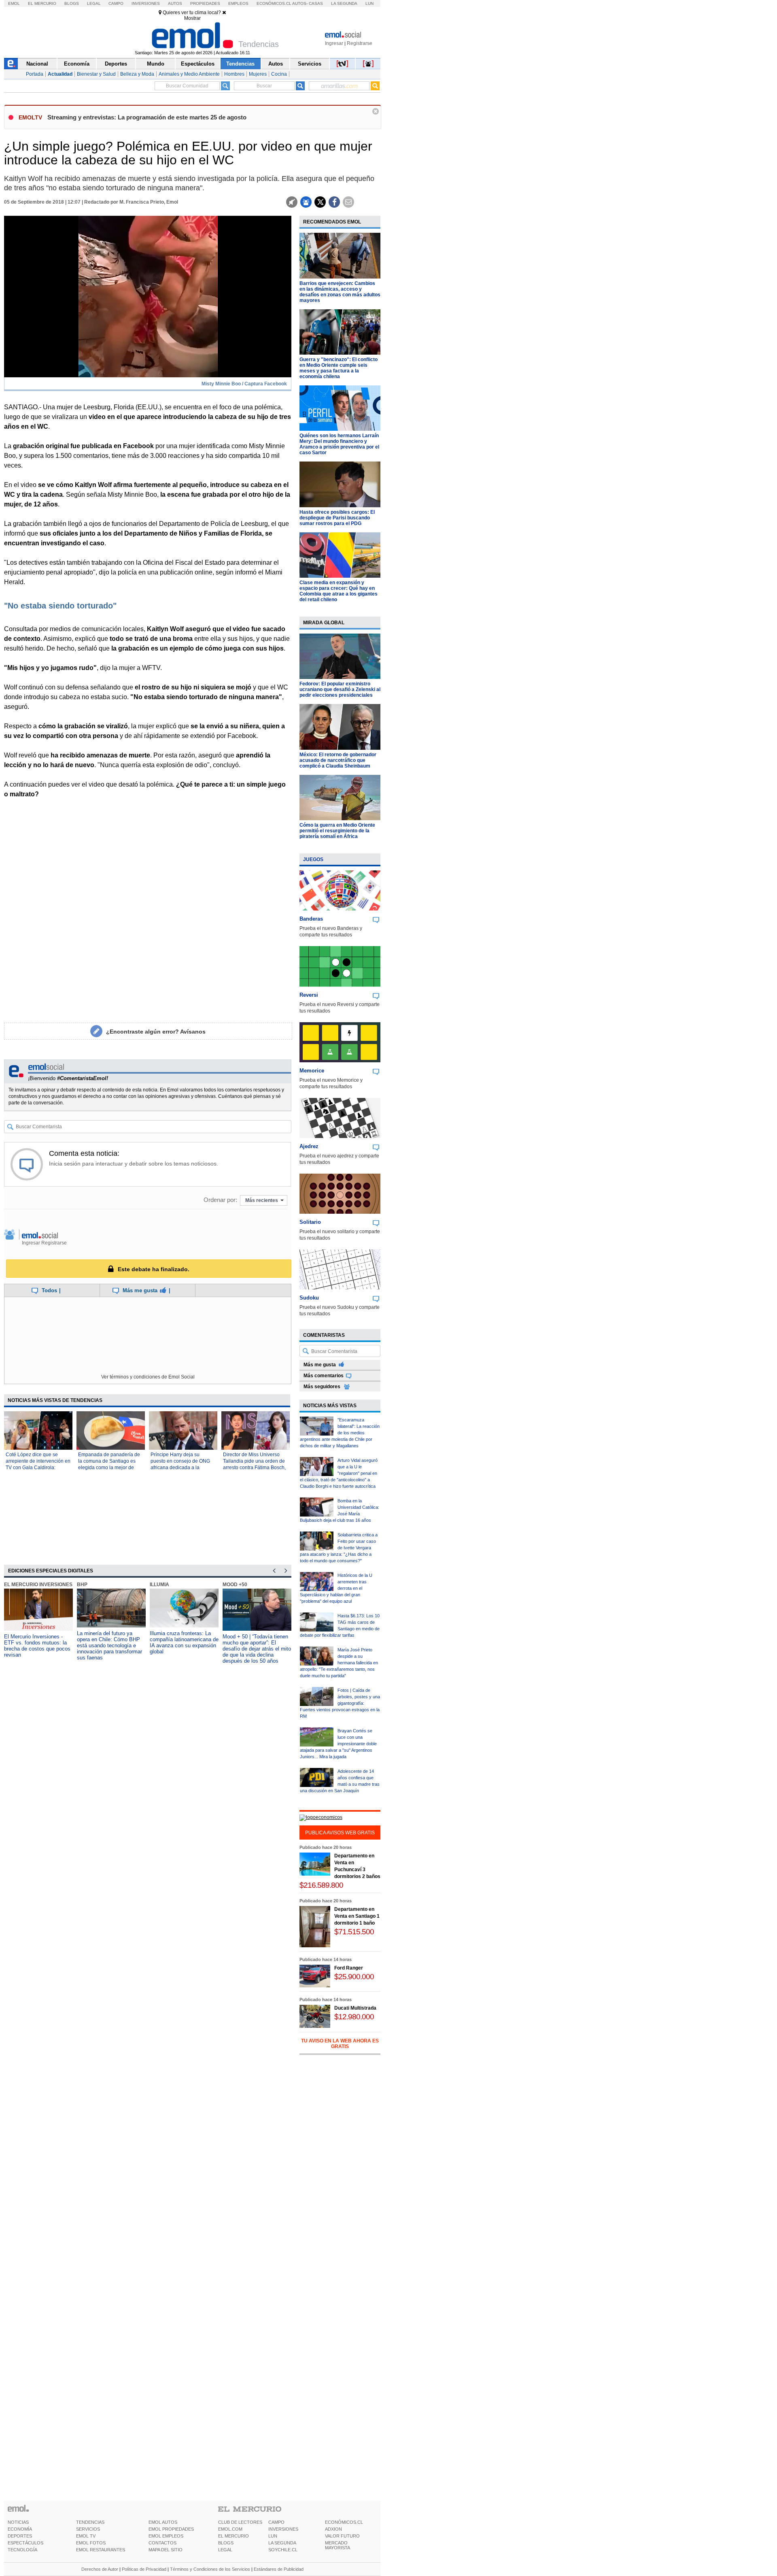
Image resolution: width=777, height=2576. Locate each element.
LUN (273, 2536)
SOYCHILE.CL (283, 2550)
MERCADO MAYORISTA (338, 2545)
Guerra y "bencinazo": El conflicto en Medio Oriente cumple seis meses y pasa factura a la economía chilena (339, 368)
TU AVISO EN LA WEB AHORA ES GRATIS (340, 2044)
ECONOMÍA (20, 2529)
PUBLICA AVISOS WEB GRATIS (340, 1833)
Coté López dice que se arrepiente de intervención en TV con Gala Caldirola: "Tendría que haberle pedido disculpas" (38, 1468)
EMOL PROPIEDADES (171, 2529)
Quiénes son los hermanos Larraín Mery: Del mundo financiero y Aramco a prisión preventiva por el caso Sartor (339, 444)
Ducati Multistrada (355, 2008)
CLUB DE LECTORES (240, 2522)
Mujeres (258, 74)
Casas (316, 3)
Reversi (309, 995)
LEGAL (225, 2550)
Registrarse (360, 43)
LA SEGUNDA (282, 2543)
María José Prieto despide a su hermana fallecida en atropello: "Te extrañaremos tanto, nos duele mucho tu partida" (339, 1663)
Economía (77, 64)
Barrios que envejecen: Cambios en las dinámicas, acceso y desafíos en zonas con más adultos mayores (340, 292)
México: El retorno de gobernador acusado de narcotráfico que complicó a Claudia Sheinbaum (338, 760)
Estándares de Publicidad (279, 2569)
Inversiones (146, 3)
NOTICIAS (18, 2522)
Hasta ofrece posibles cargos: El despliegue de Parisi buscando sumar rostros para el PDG (337, 518)
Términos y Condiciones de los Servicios (210, 2569)
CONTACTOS (162, 2543)
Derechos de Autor (100, 2569)
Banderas (311, 919)
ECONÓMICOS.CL (344, 2522)
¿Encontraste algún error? (156, 1032)
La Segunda (344, 3)
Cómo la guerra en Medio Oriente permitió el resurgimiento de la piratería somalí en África (337, 831)
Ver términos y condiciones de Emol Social (148, 1377)
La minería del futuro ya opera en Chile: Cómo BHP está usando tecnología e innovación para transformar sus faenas (109, 1645)
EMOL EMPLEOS (166, 2536)
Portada (35, 74)
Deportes (116, 64)
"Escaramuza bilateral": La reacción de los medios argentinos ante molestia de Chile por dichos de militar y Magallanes (340, 1433)
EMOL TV (86, 2536)
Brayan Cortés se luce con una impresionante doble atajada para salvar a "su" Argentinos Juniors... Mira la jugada (338, 1744)
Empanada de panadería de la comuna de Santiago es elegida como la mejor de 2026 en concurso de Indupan (109, 1468)
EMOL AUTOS (163, 2522)
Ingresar (334, 43)
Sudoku (309, 1298)
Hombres (234, 74)
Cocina (279, 74)
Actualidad (60, 74)
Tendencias (240, 64)
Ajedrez (309, 1146)
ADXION (333, 2529)
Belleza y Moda (137, 74)
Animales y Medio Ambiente (189, 74)
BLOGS (226, 2543)
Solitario (310, 1222)
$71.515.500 (354, 1932)
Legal (94, 3)
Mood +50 (235, 1585)
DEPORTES (20, 2536)
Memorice (312, 1071)
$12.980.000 (354, 2017)
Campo (116, 3)
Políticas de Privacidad (144, 2569)
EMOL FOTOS (91, 2543)
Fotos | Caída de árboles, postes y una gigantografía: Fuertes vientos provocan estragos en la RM (340, 1703)
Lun (369, 3)
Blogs (72, 3)
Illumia (159, 1585)
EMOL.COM (230, 2529)
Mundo (156, 64)
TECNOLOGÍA (22, 2550)
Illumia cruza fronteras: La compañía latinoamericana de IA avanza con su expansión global (184, 1642)
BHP (82, 1585)
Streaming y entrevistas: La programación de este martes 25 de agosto (147, 117)
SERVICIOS (88, 2529)
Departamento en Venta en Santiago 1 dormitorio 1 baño (357, 1916)
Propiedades (205, 3)
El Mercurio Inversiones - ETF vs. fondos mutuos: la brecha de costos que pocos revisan (37, 1646)
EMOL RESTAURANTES (101, 2550)
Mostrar (192, 18)
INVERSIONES (283, 2529)
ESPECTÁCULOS (25, 2543)
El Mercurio (42, 3)
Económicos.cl (274, 3)
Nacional (37, 64)
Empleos (238, 3)
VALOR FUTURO (342, 2536)
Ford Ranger (349, 1968)
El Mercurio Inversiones (38, 1585)
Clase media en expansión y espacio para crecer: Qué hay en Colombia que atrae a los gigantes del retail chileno (339, 591)
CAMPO (276, 2522)
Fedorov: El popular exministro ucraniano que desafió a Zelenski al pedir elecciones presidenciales (340, 689)
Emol (14, 3)
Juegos (313, 859)
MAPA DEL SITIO (166, 2550)
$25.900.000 (354, 1977)
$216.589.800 (321, 1885)
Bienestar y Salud (96, 74)
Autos (175, 3)
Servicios (310, 64)
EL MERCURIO (234, 2536)
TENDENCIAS (90, 2522)
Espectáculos (198, 64)
